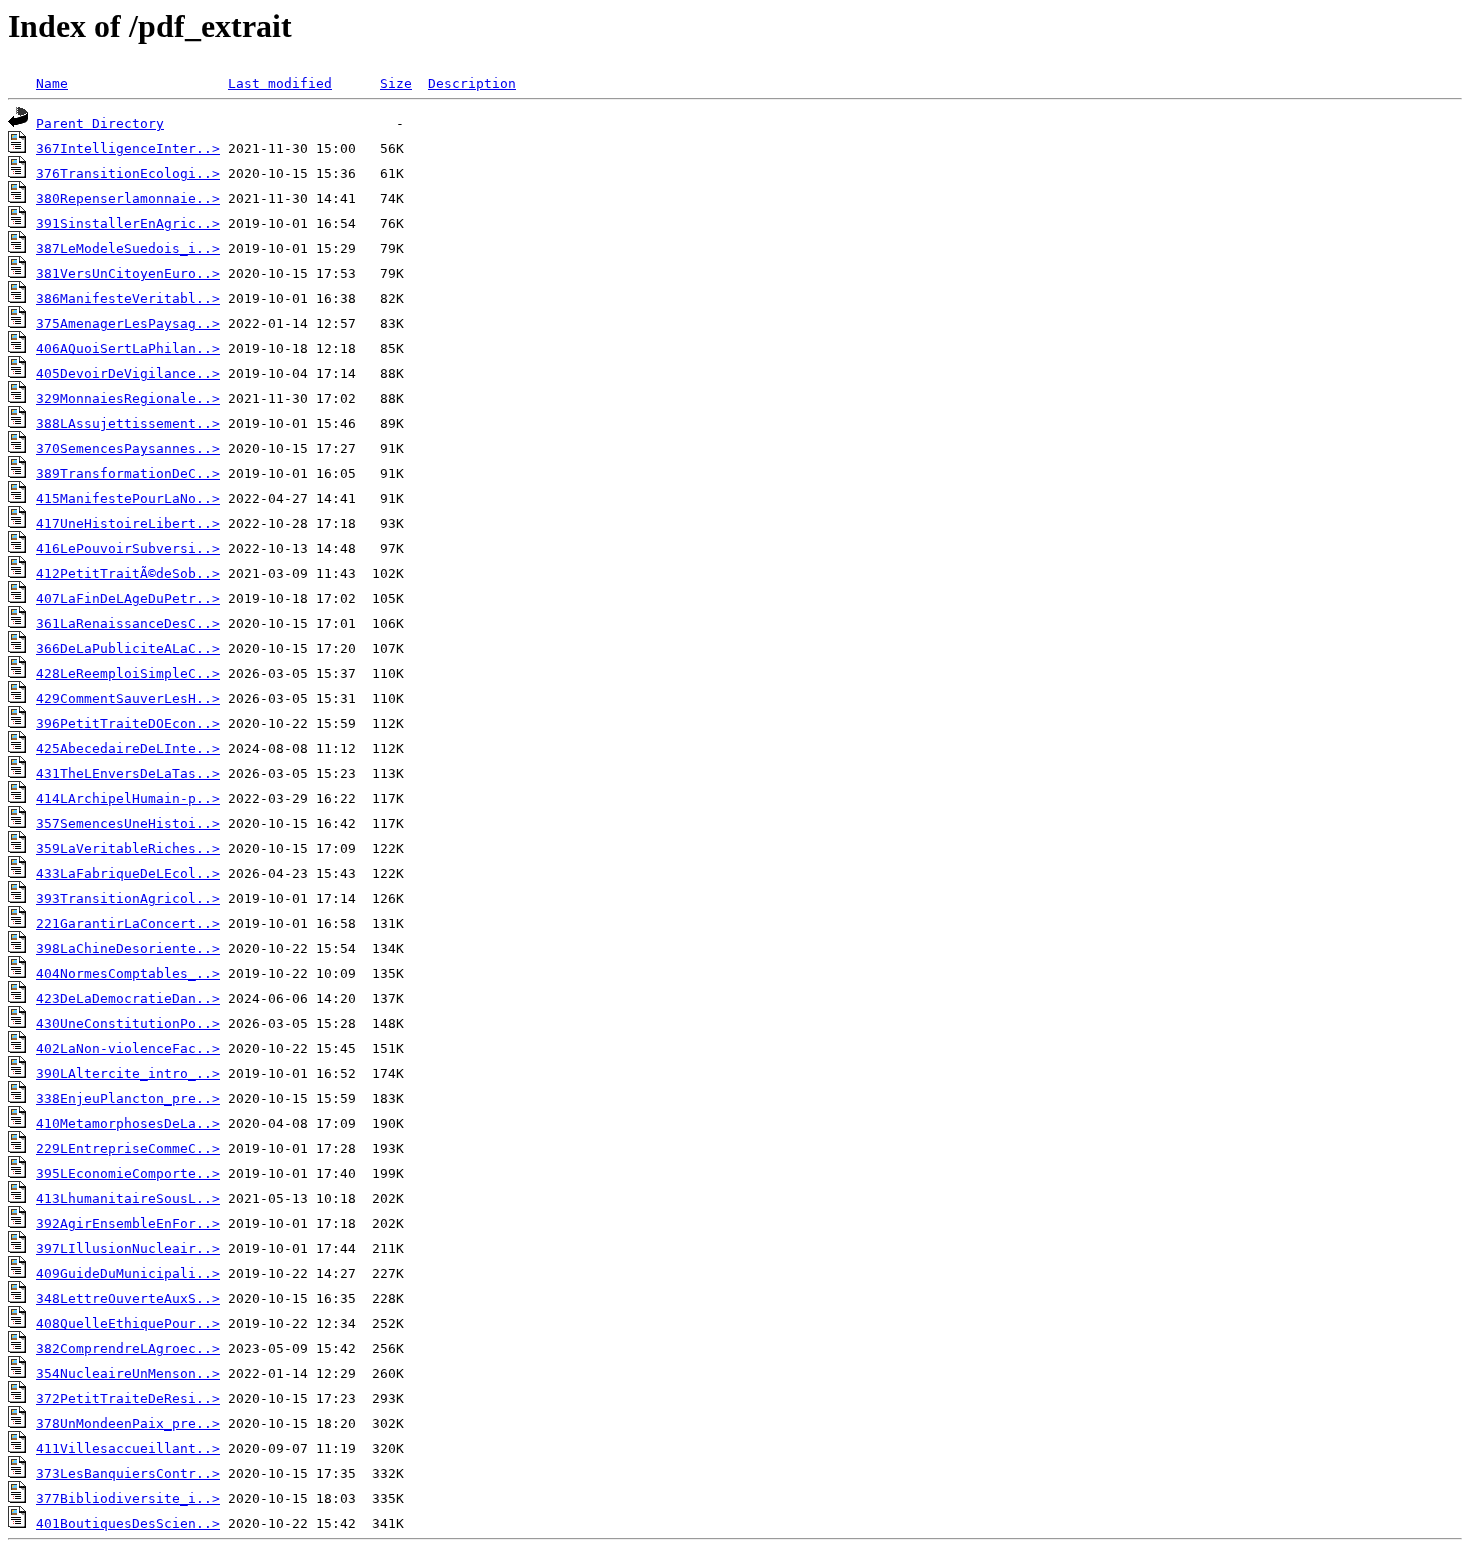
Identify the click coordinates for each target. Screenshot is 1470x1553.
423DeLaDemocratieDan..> (128, 998)
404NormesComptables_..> (128, 973)
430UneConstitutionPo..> (128, 1023)
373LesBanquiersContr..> (128, 1473)
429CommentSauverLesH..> (128, 698)
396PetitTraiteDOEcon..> (128, 723)
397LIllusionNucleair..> (128, 1248)
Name (52, 83)
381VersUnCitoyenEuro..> (128, 273)
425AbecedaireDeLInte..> (128, 748)
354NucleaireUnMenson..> (128, 1373)
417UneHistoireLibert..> (128, 523)
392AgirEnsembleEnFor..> (128, 1223)
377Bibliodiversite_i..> (128, 1498)
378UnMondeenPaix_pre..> (128, 1423)
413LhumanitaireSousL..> (128, 1198)
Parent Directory (100, 123)
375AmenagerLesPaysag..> (128, 323)
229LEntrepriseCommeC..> (128, 1148)
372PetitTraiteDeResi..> (128, 1398)
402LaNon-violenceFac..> (128, 1048)
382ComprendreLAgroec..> (128, 1348)
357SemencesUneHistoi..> (128, 823)
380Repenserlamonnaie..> (128, 198)
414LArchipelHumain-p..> (128, 798)
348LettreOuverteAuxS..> (128, 1298)
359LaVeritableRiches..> (128, 848)
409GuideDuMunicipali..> (128, 1273)
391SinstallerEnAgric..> (128, 223)
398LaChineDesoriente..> (128, 948)
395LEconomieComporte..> (128, 1173)
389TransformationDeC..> (128, 473)
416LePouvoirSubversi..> (128, 548)
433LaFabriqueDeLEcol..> (128, 873)
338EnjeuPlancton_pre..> (128, 1098)
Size (396, 83)
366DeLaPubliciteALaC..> (128, 648)
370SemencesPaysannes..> (128, 448)
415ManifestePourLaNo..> (128, 498)
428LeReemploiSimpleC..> (128, 673)
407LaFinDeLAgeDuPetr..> (128, 598)
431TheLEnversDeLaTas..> (128, 773)
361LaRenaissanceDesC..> (128, 623)
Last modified (280, 83)
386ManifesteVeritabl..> (128, 298)
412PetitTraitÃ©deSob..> (128, 573)
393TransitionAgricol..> (128, 898)
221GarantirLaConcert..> (128, 923)
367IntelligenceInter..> (128, 148)
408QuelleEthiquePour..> (128, 1323)
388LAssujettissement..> (128, 423)
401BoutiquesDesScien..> (128, 1523)
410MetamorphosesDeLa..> (128, 1123)
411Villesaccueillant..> (128, 1448)
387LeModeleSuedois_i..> (128, 248)
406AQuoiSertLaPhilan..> (128, 348)
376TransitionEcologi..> (128, 173)
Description (472, 83)
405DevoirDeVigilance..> (128, 373)
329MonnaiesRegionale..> (128, 398)
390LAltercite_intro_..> (128, 1073)
